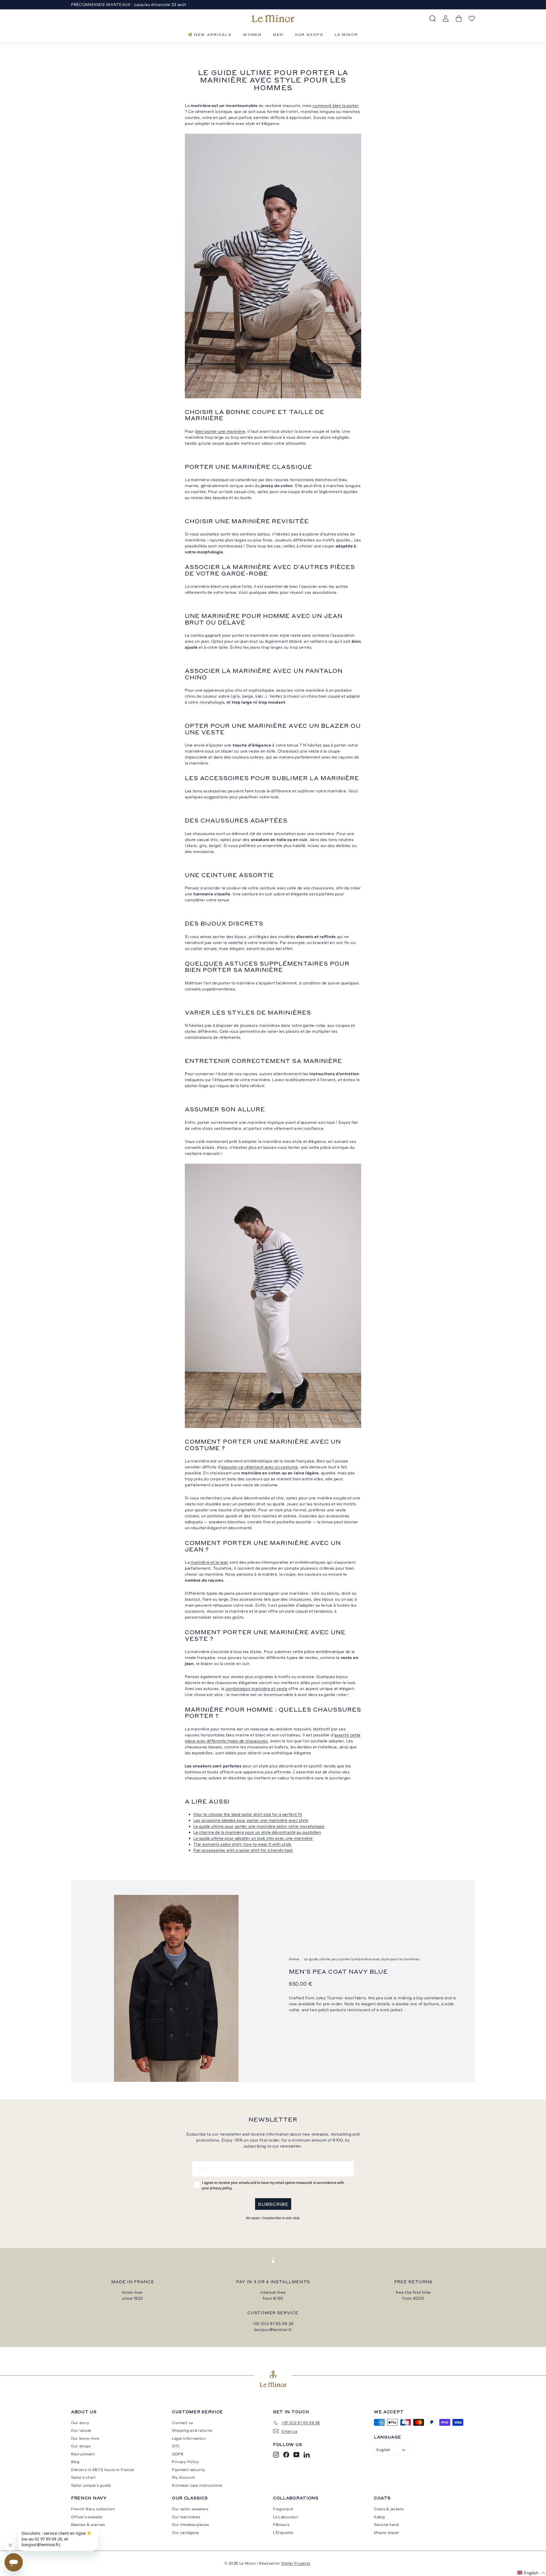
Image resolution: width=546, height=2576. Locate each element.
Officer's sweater (87, 2517)
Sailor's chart (83, 2477)
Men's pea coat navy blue (338, 1971)
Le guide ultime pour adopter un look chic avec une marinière (253, 1838)
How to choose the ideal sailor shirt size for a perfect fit (248, 1814)
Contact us (183, 2423)
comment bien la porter (336, 106)
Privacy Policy (186, 2462)
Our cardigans (185, 2532)
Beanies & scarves (88, 2525)
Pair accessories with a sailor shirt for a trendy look (243, 1850)
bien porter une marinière (220, 431)
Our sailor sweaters (190, 2509)
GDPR (178, 2454)
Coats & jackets (389, 2509)
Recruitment (83, 2454)
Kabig (379, 2517)
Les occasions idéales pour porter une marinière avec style (251, 1820)
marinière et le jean (209, 1562)
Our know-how (85, 2438)
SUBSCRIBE (273, 2204)
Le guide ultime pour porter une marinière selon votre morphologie (259, 1826)
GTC (176, 2446)
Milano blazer (387, 2532)
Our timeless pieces (190, 2525)
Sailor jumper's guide (91, 2485)
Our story (80, 2423)
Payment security (189, 2470)
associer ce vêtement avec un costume (259, 1467)
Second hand (386, 2525)
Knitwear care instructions (197, 2485)
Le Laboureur (286, 2517)
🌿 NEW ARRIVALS (210, 35)
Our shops (81, 2446)
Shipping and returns (192, 2430)
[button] (531, 2573)
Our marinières (186, 2517)
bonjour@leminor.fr (273, 2330)
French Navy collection (93, 2509)
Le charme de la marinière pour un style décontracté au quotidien (257, 1832)
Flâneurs (281, 2525)
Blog (75, 2462)
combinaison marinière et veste (257, 1689)
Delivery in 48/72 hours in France (103, 2470)
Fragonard (283, 2509)
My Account (184, 2477)
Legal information (189, 2438)
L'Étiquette (283, 2532)
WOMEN (252, 35)
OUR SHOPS (309, 35)
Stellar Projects (296, 2563)
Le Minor (346, 35)
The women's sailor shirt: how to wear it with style (242, 1844)
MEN (278, 35)
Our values (81, 2430)
